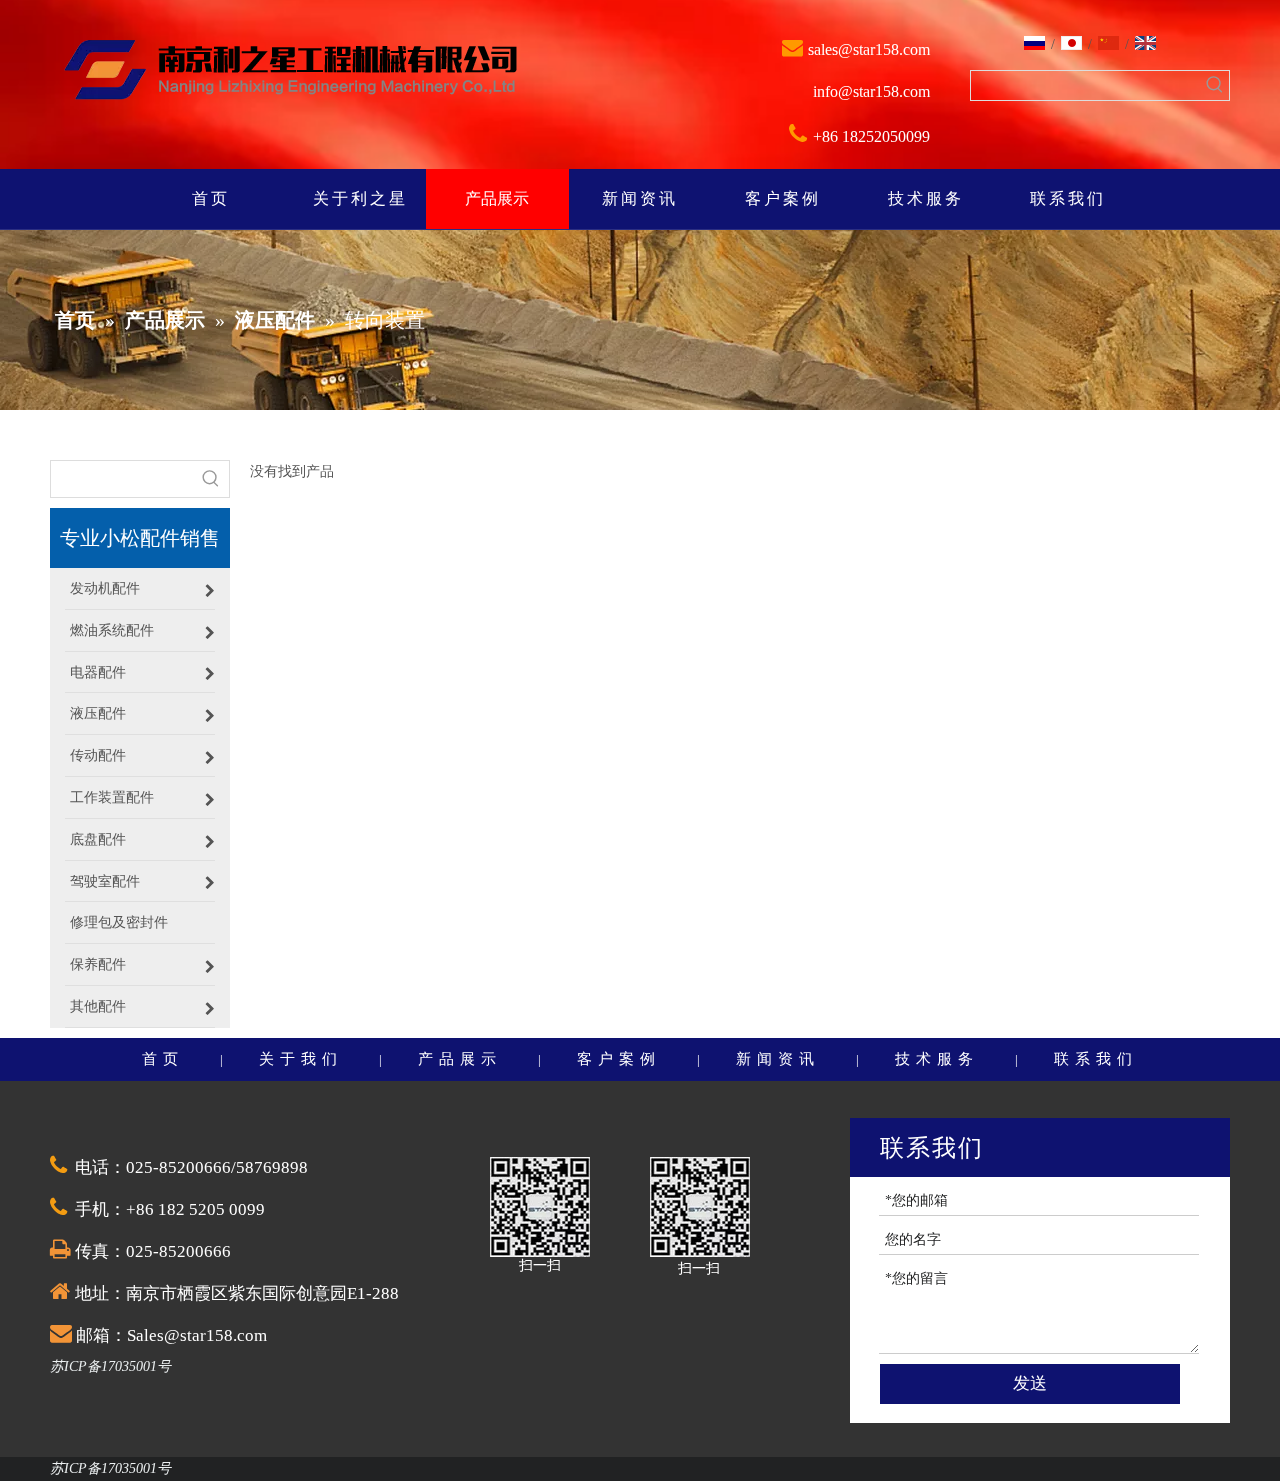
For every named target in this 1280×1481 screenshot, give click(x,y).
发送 (1030, 1383)
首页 (163, 1059)
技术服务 (937, 1059)
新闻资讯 (778, 1059)
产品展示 (460, 1059)
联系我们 (1096, 1059)
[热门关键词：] (1214, 85)
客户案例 (619, 1059)
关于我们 (301, 1059)
